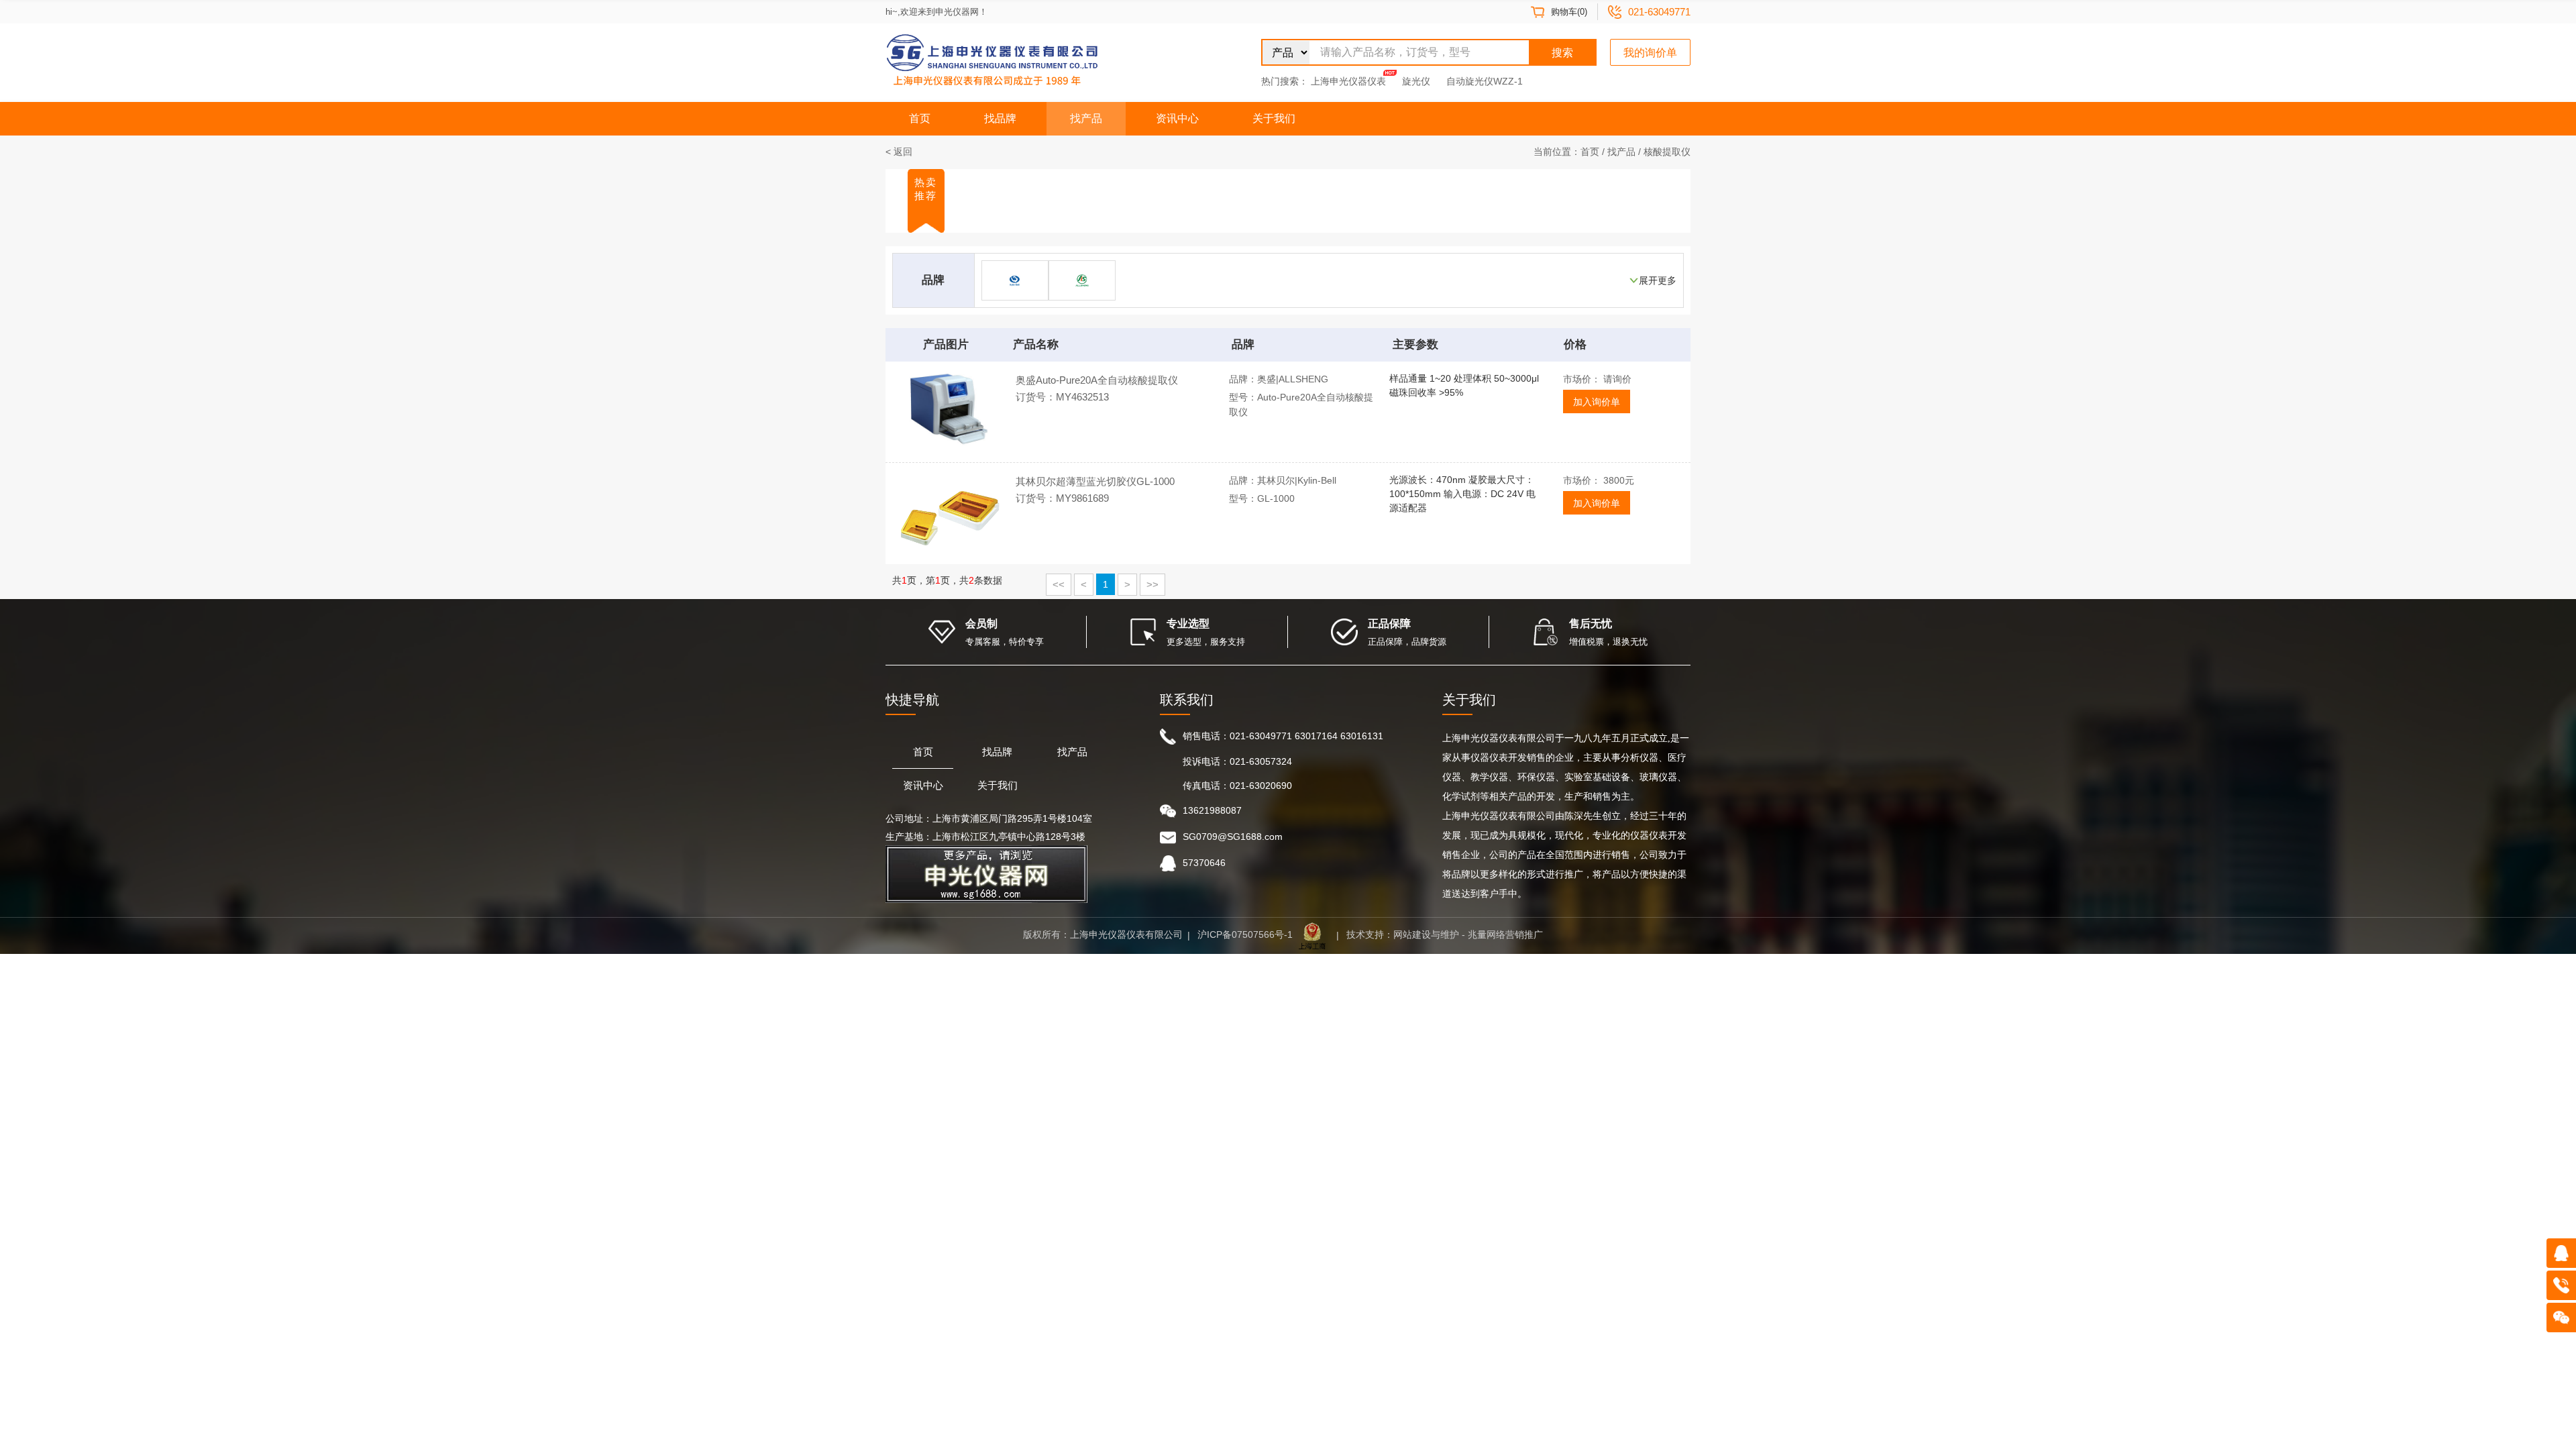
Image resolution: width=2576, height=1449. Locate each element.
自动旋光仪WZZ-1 (1485, 81)
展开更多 (1658, 280)
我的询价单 (1650, 53)
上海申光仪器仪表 (1348, 81)
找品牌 (1000, 118)
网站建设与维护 (1426, 934)
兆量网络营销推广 (1505, 934)
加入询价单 (1597, 402)
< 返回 (899, 152)
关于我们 (1274, 118)
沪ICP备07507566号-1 (1245, 934)
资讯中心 (1177, 118)
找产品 (1086, 118)
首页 (920, 118)
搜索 (1562, 53)
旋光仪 (1416, 81)
